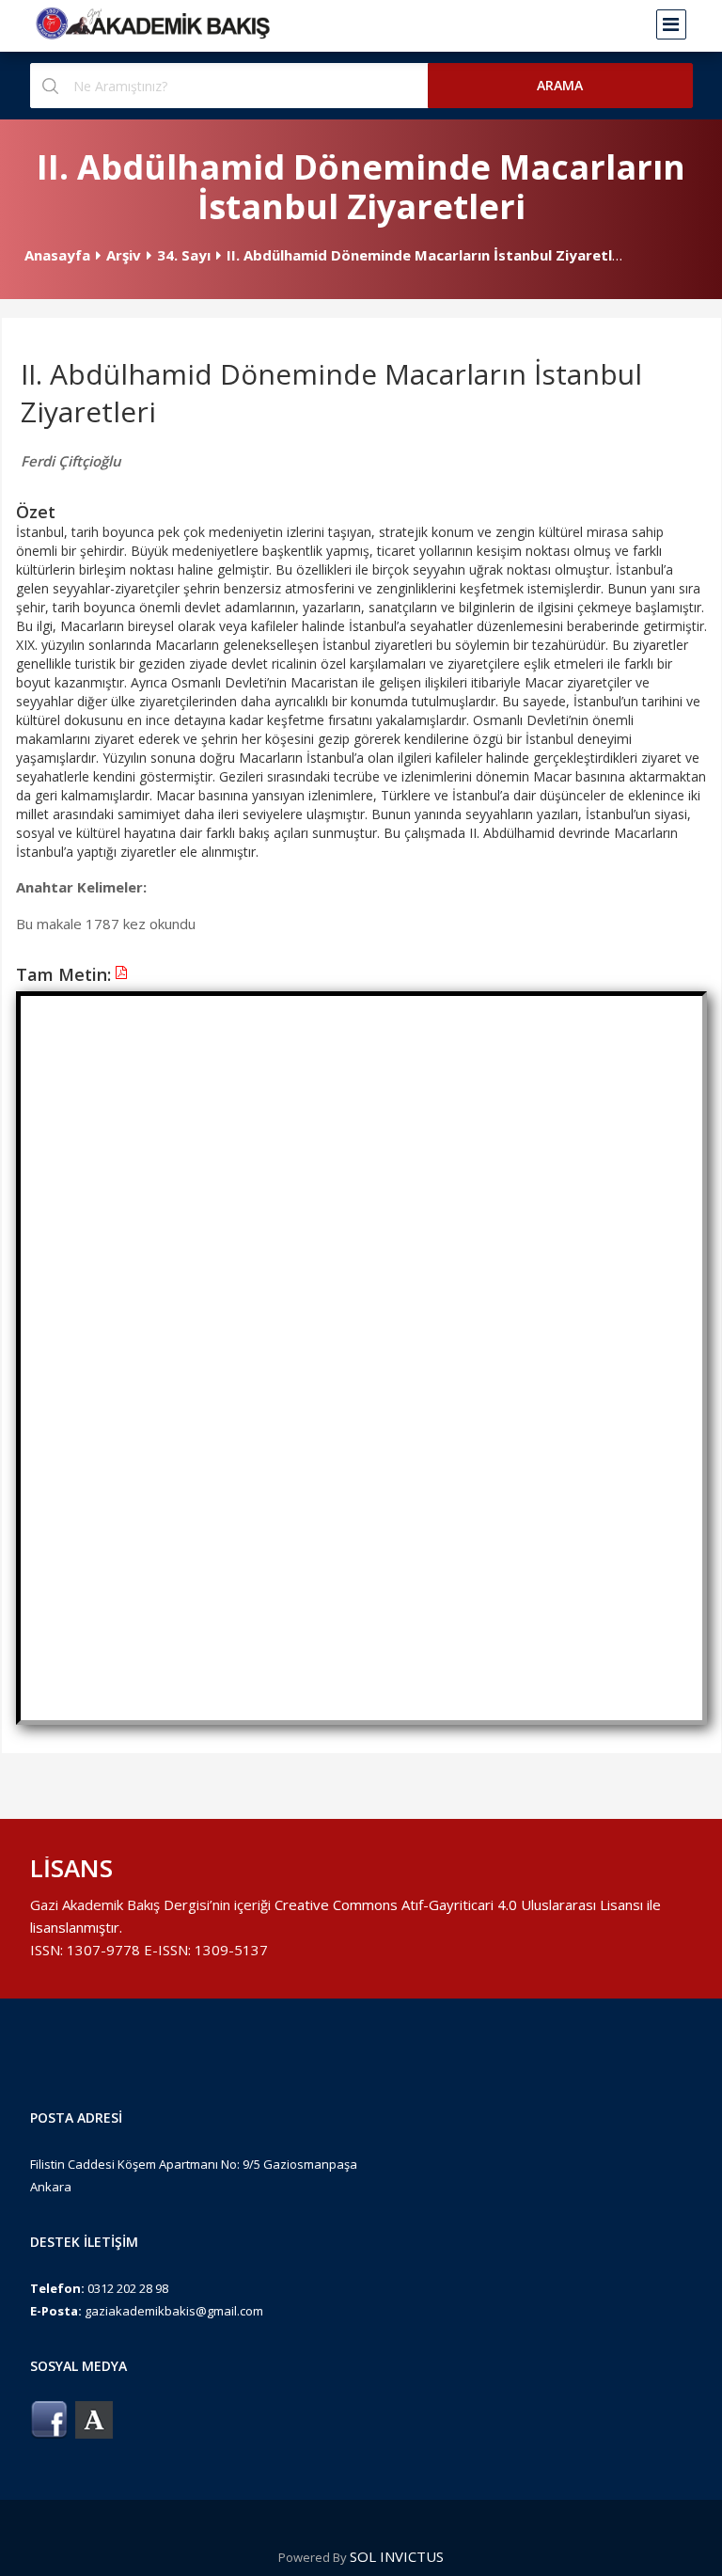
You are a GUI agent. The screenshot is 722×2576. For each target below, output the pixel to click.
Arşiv (124, 255)
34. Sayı (184, 255)
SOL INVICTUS (397, 2556)
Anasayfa (57, 255)
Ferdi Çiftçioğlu (71, 461)
